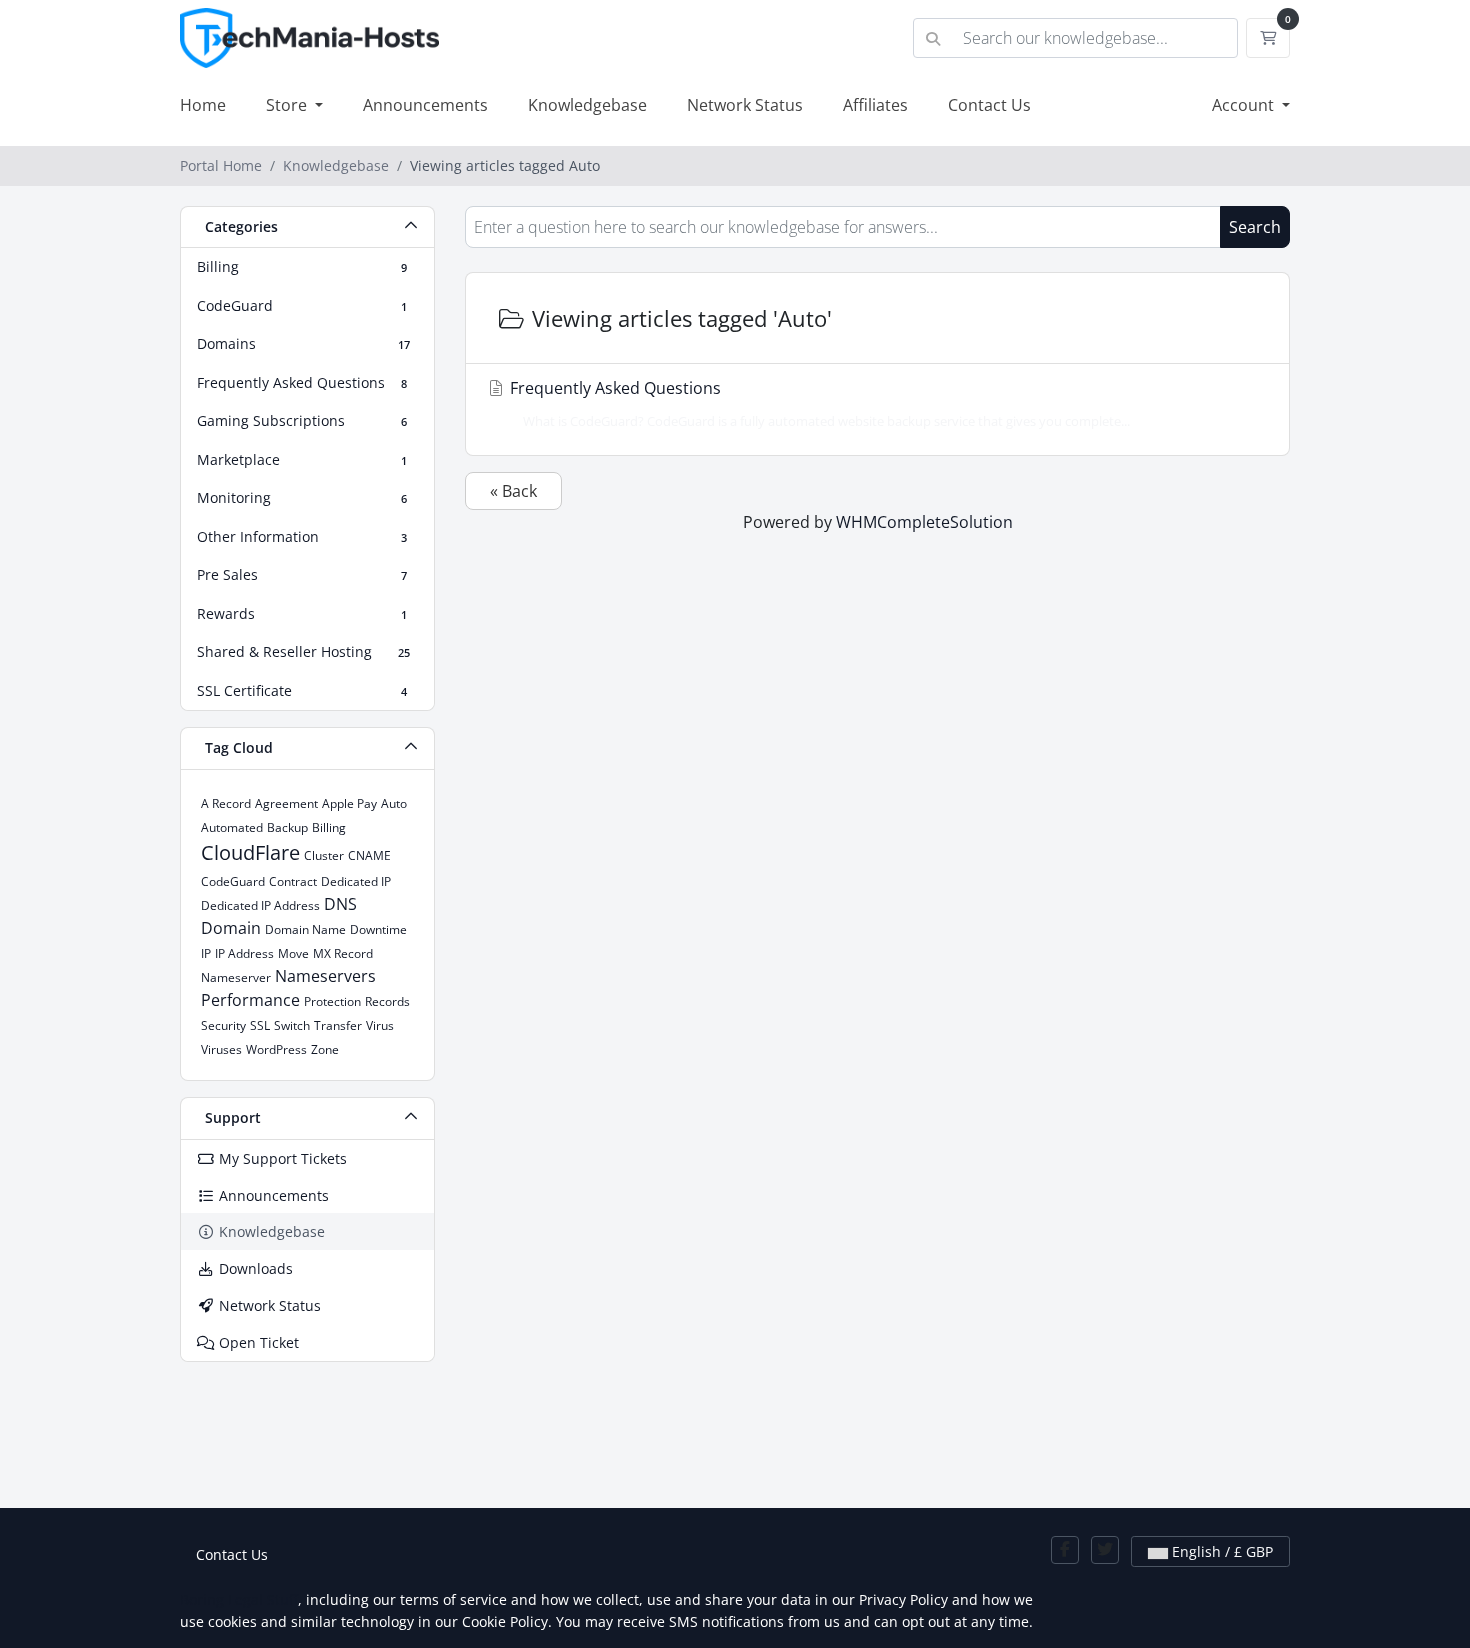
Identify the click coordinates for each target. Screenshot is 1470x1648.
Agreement (286, 803)
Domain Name (305, 929)
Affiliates (875, 105)
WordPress (276, 1049)
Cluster (324, 855)
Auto (394, 803)
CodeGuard (233, 881)
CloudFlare (250, 852)
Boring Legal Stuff (239, 1599)
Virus (380, 1025)
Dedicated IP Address (260, 905)
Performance (250, 1000)
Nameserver (236, 977)
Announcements (425, 105)
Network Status (745, 105)
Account (1245, 105)
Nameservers (325, 976)
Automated (232, 827)
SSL (260, 1025)
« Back (513, 491)
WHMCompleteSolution (924, 522)
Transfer (338, 1025)
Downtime (378, 929)
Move (293, 953)
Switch (292, 1025)
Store (288, 105)
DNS (340, 904)
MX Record (343, 953)
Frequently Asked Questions (818, 403)
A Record (226, 803)
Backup (287, 827)
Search (1255, 227)
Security (223, 1025)
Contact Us (989, 105)
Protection (332, 1001)
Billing (329, 827)
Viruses (221, 1049)
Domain (231, 928)
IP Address (244, 953)
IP (206, 953)
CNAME (369, 855)
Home (203, 105)
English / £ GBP (1220, 1551)
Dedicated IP (356, 881)
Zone (325, 1049)
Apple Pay (349, 803)
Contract (293, 881)
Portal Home (221, 165)
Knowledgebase (587, 105)
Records (387, 1001)
